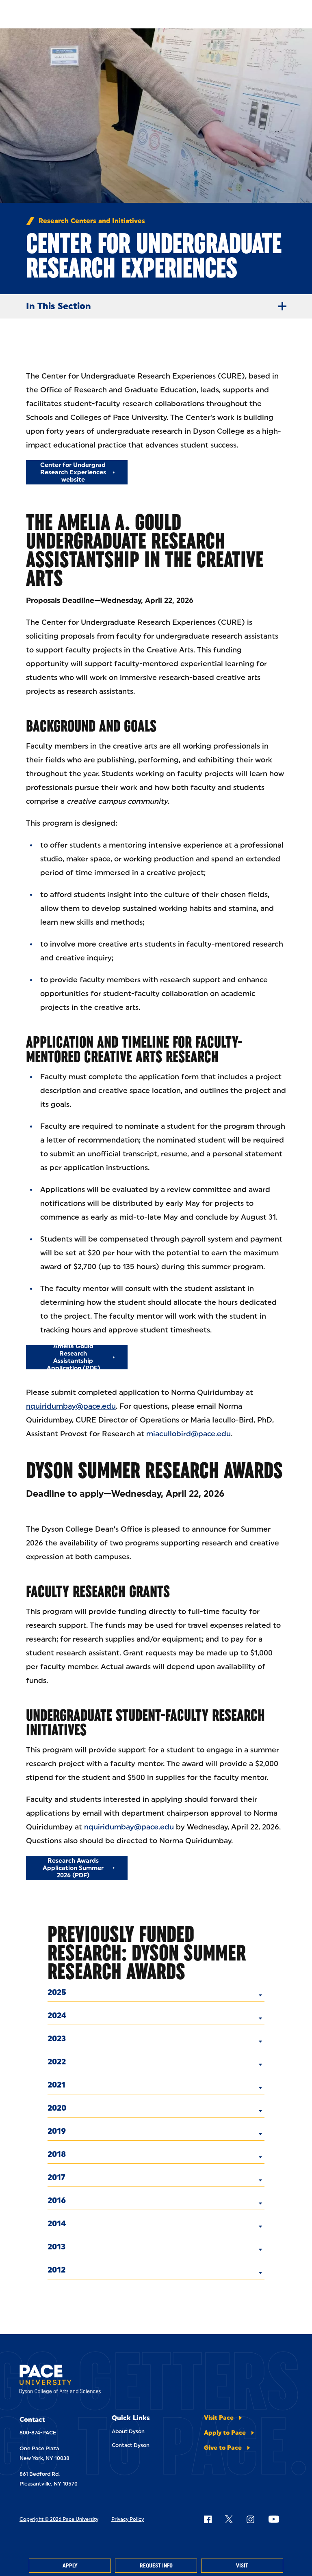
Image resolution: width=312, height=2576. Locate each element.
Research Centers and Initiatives (92, 221)
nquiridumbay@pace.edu (71, 1406)
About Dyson (128, 2431)
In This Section (58, 306)
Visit (242, 2566)
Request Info (156, 2566)
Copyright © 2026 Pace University (59, 2519)
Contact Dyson (131, 2445)
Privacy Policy (128, 2519)
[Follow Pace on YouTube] (274, 2519)
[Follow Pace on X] (229, 2519)
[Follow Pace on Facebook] (208, 2519)
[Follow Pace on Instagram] (250, 2519)
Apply (70, 2566)
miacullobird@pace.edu (188, 1434)
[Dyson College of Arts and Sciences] (60, 2381)
